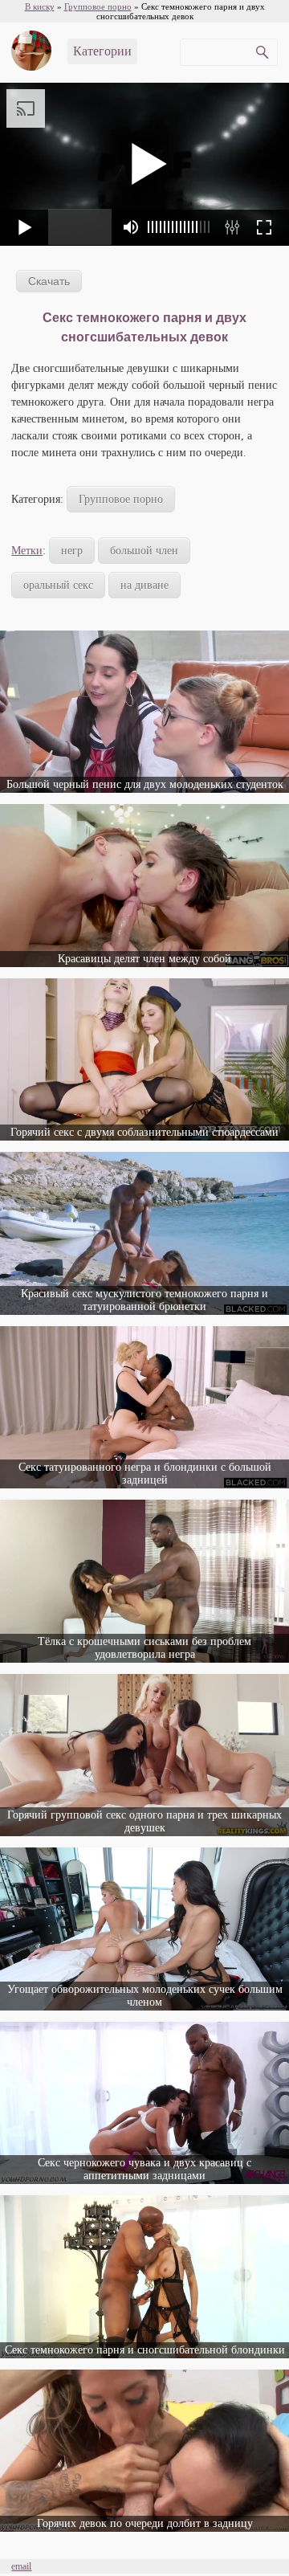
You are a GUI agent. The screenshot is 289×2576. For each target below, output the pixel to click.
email (21, 2566)
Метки (27, 551)
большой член (144, 551)
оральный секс (58, 585)
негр (72, 551)
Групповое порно (121, 499)
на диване (144, 585)
